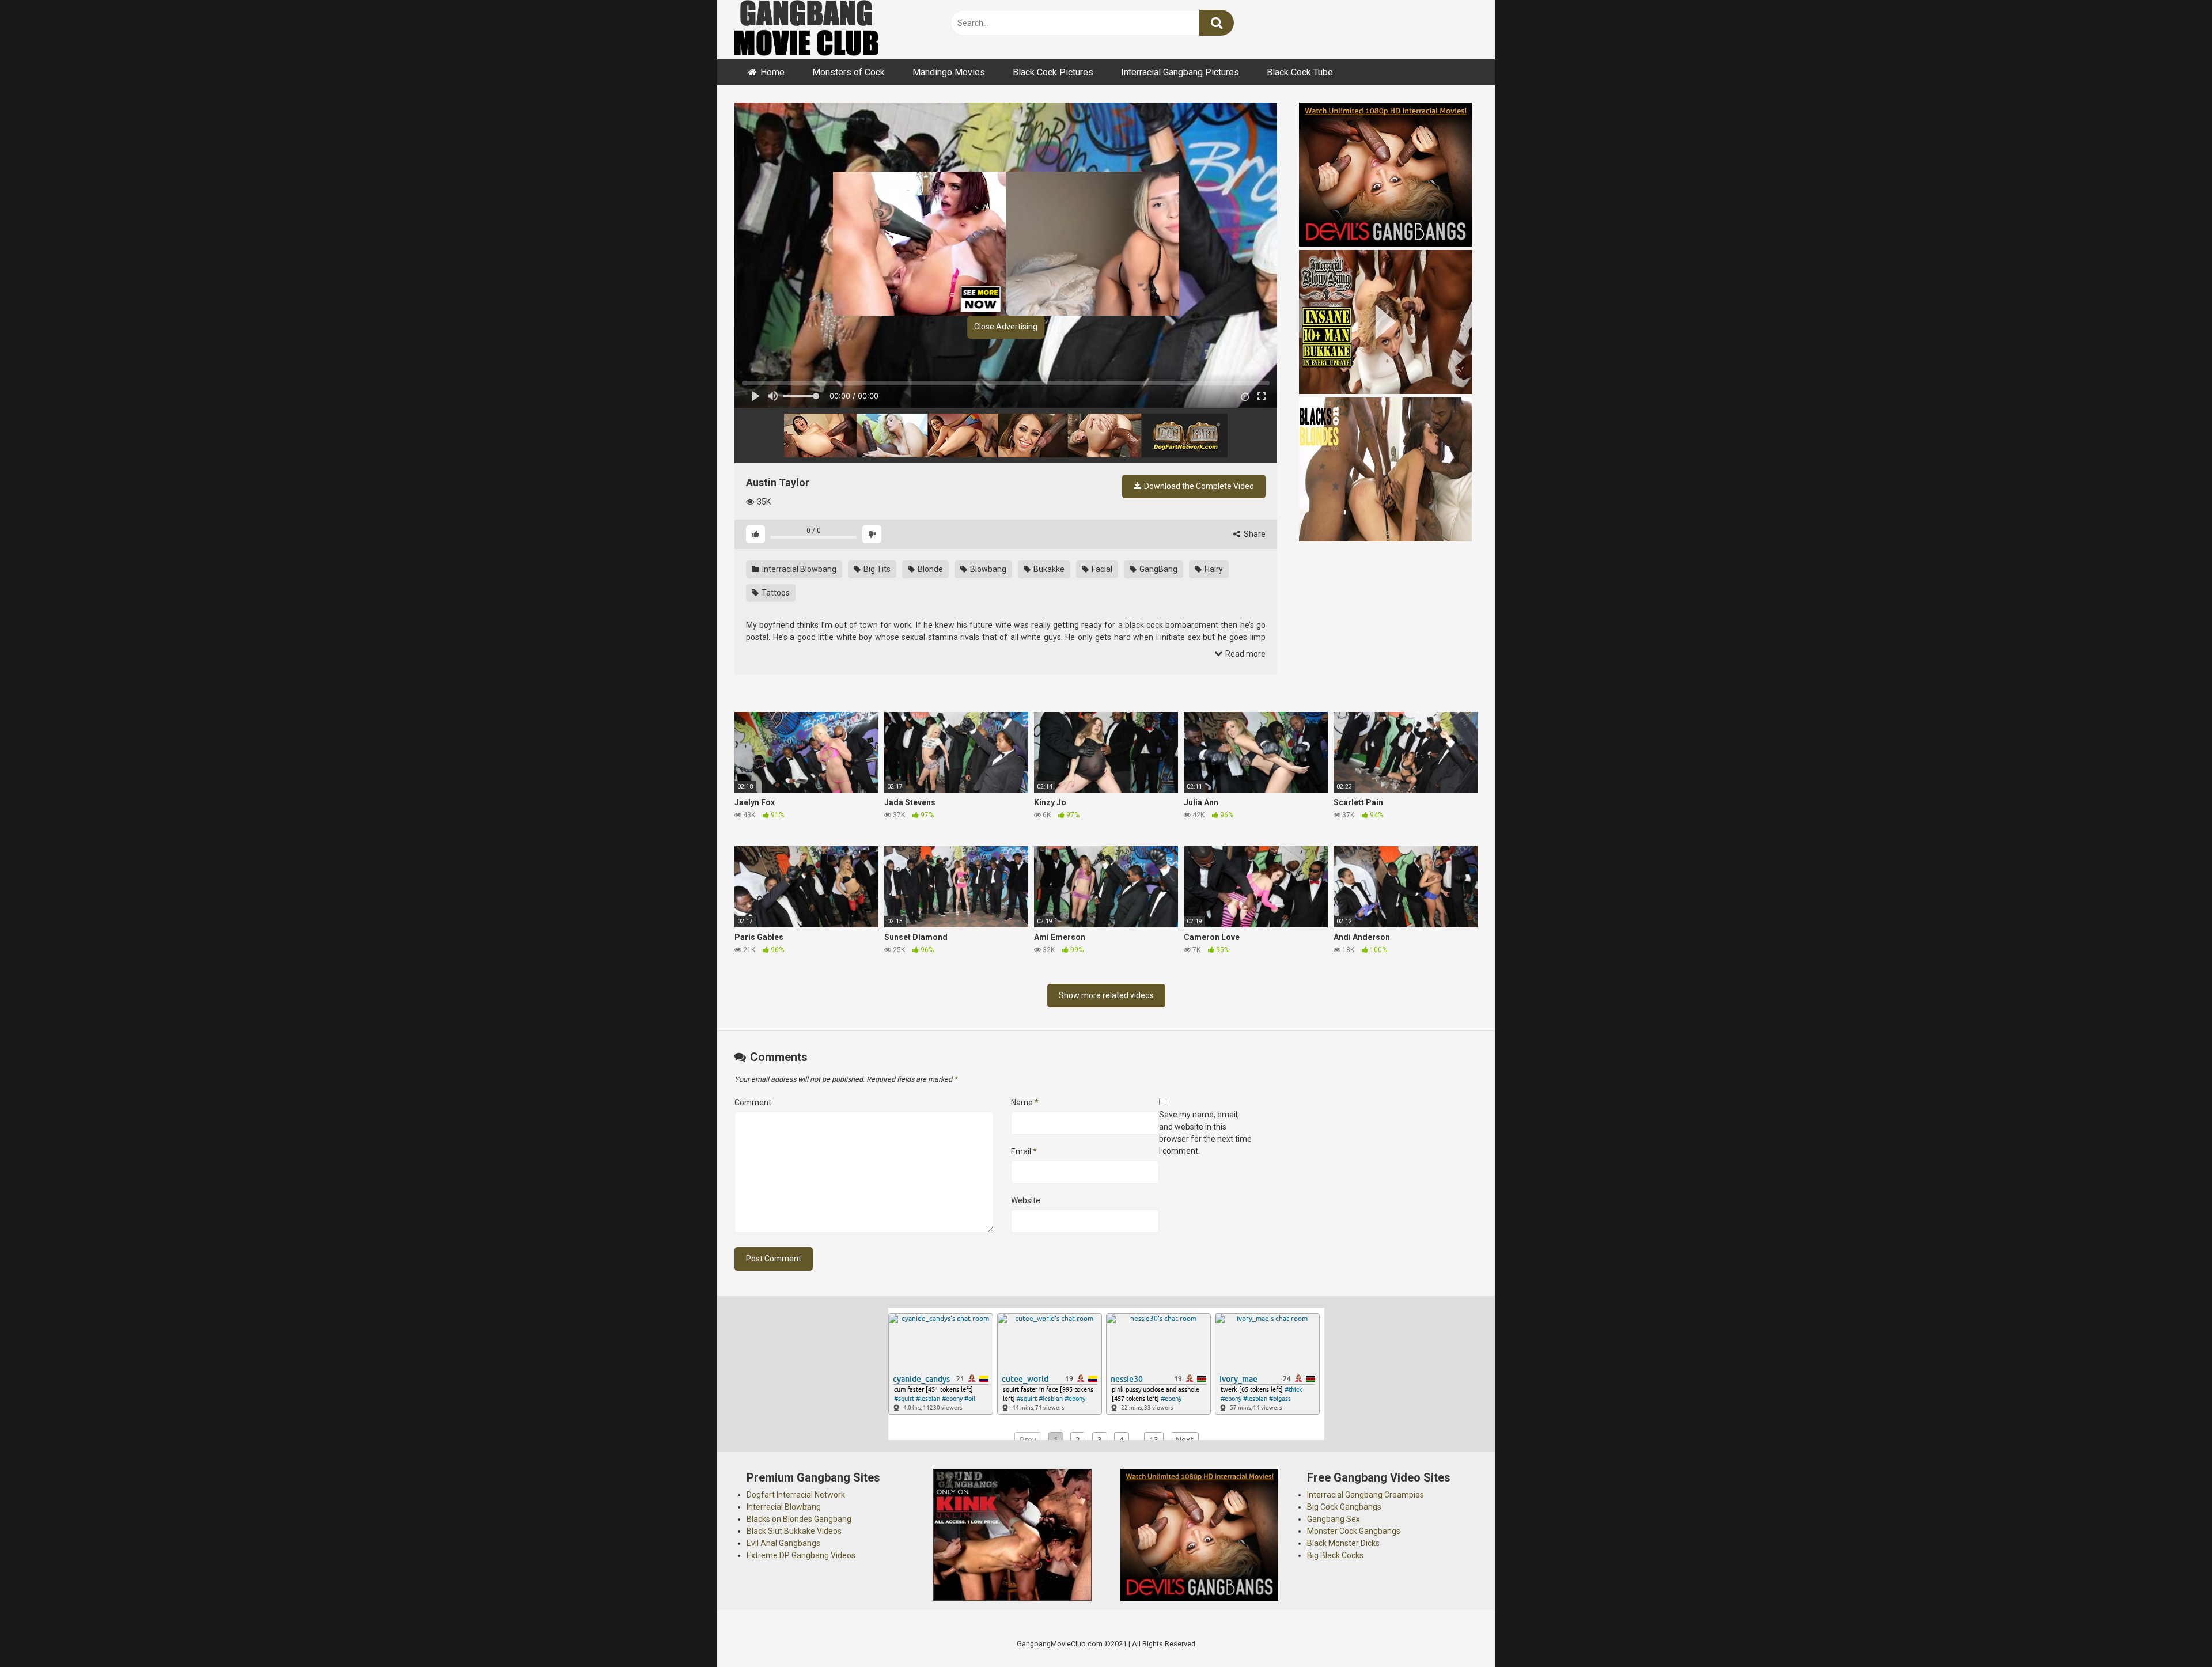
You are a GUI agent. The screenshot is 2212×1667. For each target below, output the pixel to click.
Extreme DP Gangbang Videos (801, 1555)
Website (1026, 1200)
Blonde (929, 569)
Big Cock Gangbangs (1344, 1507)
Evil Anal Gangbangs (783, 1543)
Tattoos (775, 593)
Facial (1101, 569)
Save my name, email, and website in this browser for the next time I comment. (1205, 1133)
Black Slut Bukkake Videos (794, 1531)
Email (1024, 1151)
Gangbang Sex (1334, 1519)
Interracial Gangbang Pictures (1180, 72)
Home (772, 72)
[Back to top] (2173, 1632)
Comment (753, 1103)
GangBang (1158, 569)
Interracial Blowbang (798, 569)
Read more (1245, 654)
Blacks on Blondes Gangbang (799, 1519)
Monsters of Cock (849, 72)
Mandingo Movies (949, 72)
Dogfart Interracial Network (796, 1495)
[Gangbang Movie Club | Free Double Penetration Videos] (806, 30)
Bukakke (1048, 569)
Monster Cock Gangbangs (1354, 1531)
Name (1025, 1103)
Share (1254, 534)
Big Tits (876, 569)
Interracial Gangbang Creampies (1366, 1495)
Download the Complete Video (1198, 486)
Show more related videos (1106, 995)
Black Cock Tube (1300, 72)
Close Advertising (1006, 327)
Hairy (1213, 569)
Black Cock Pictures (1053, 72)
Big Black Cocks (1335, 1555)
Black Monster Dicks (1343, 1543)
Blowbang (987, 569)
